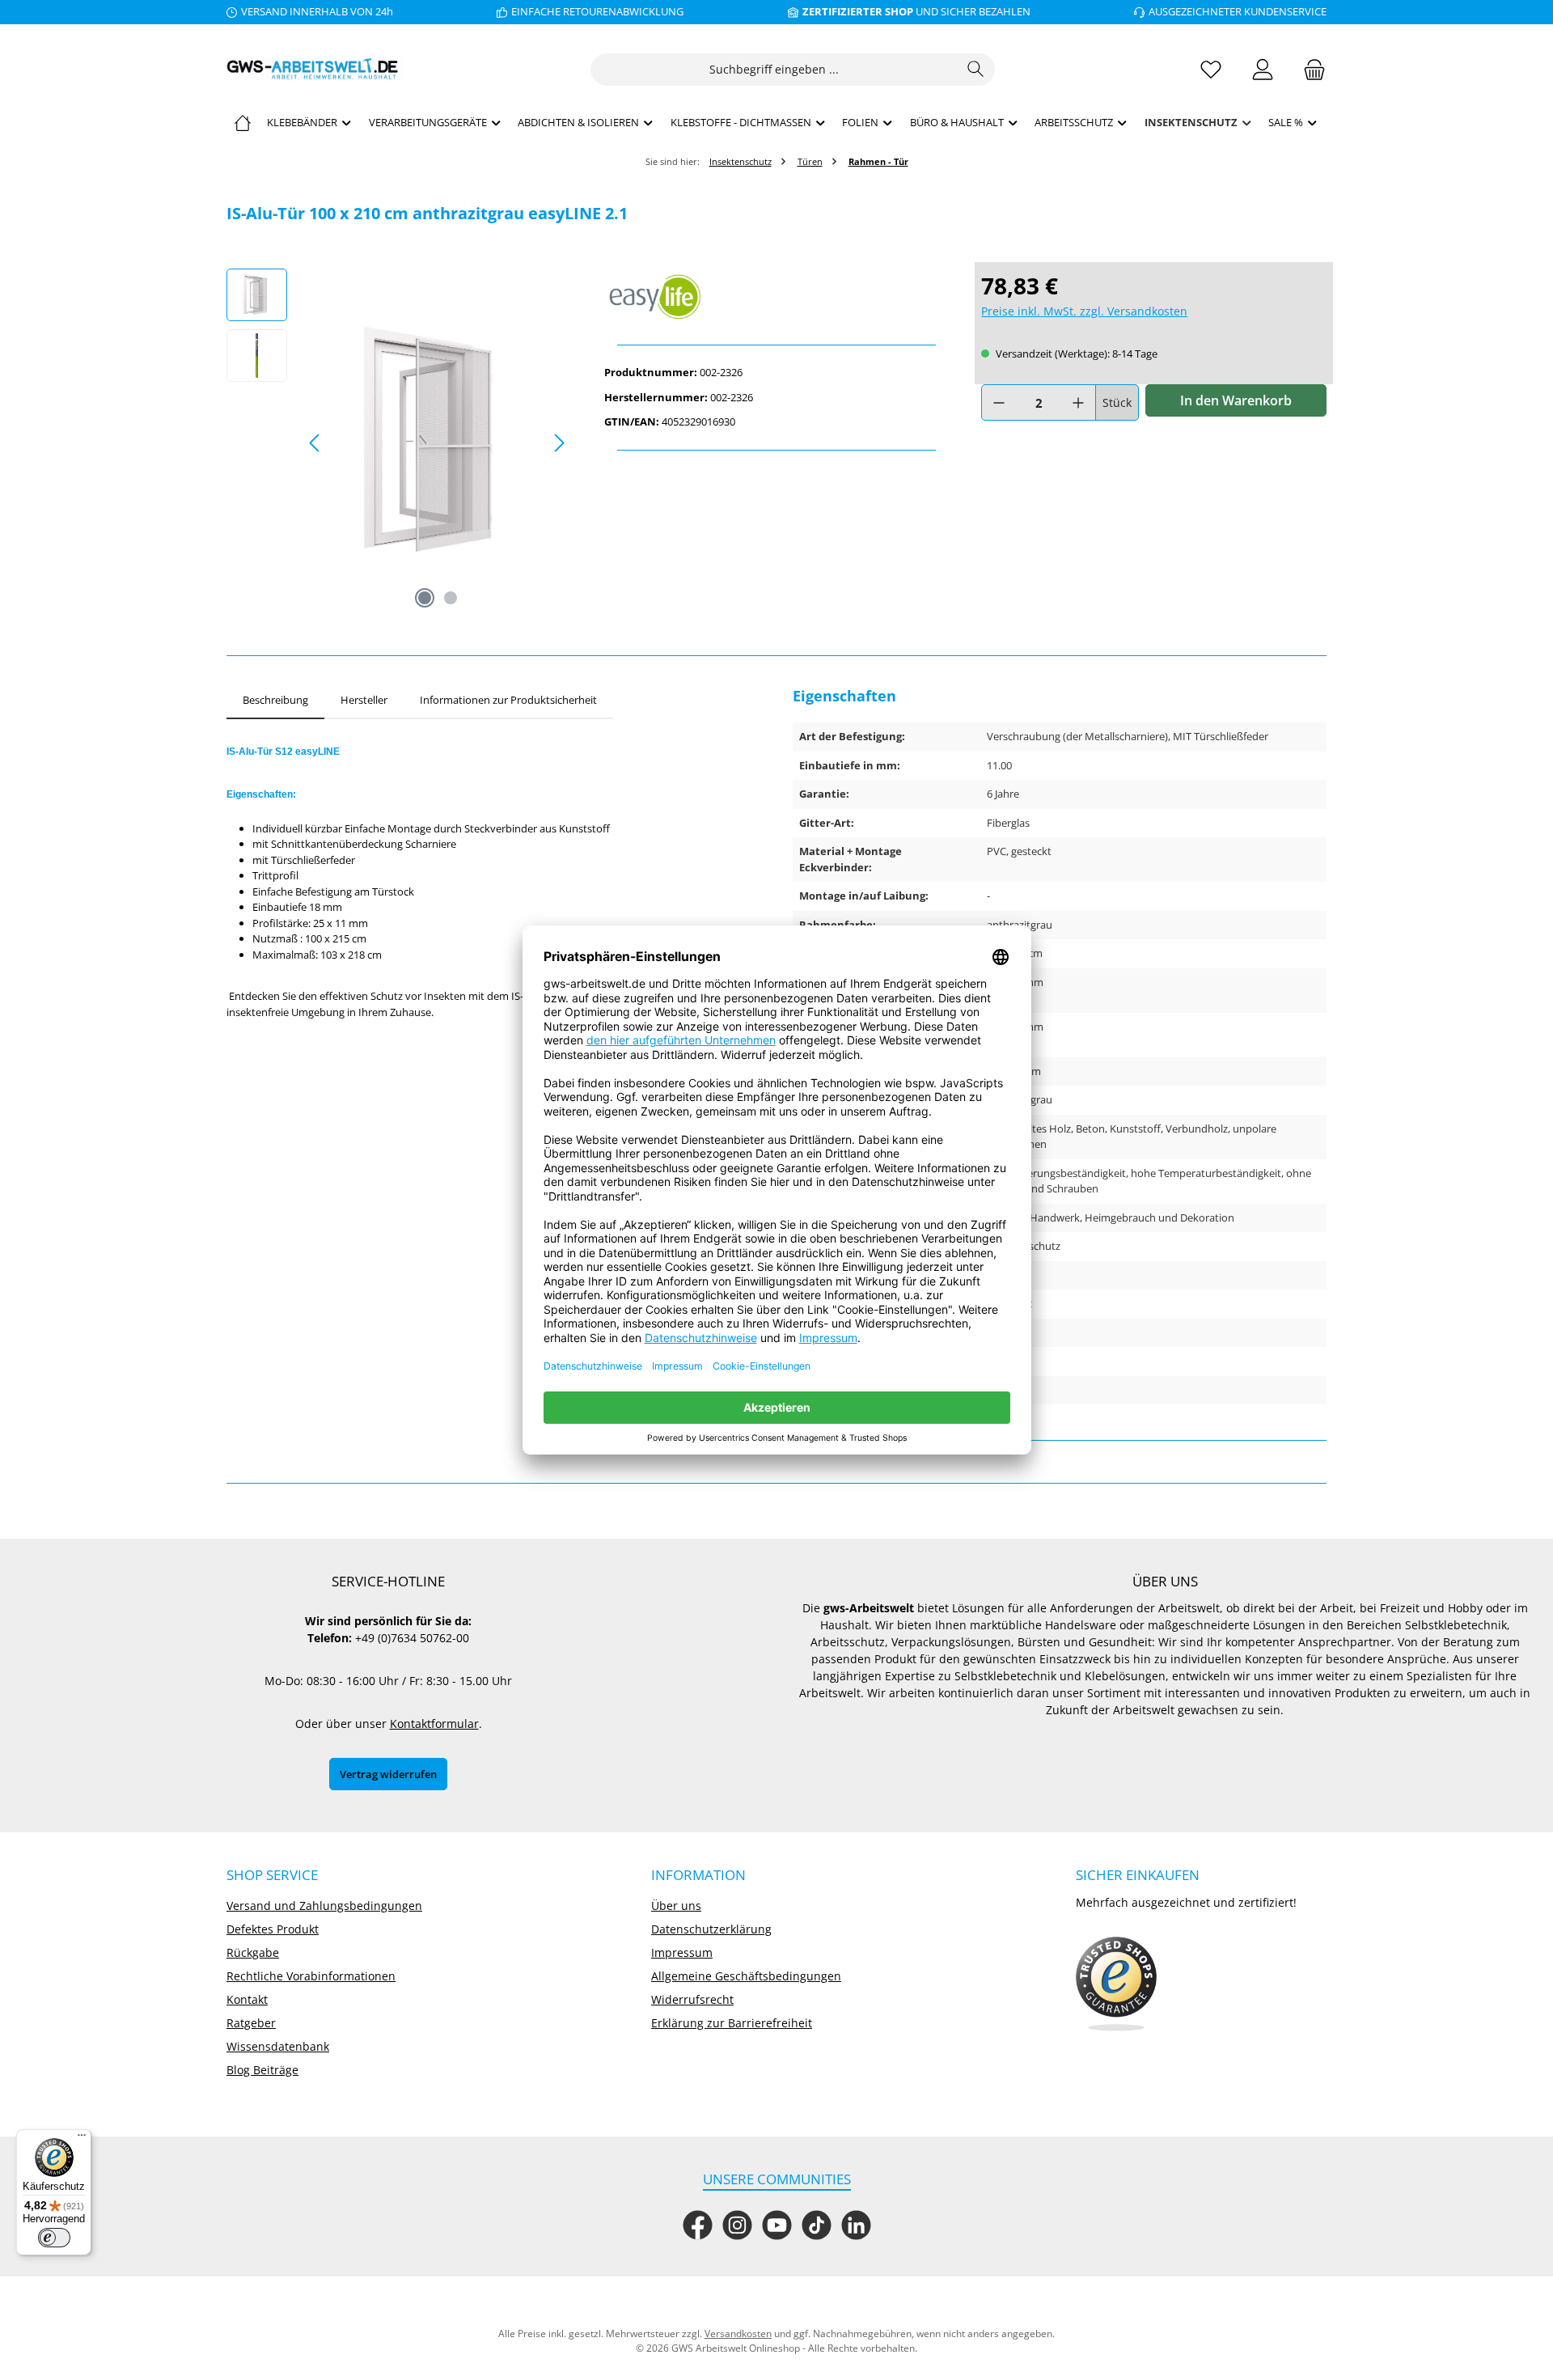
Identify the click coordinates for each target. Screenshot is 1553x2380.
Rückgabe (253, 1952)
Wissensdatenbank (278, 2046)
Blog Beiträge (262, 2070)
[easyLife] (777, 297)
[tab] (275, 701)
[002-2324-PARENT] (437, 443)
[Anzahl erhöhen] (1078, 402)
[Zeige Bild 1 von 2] (425, 598)
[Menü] (82, 2139)
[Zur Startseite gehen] (315, 69)
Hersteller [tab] (364, 700)
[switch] (54, 2238)
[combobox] (774, 70)
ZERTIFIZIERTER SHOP (858, 11)
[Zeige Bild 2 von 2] (451, 598)
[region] (399, 443)
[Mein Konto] (1263, 69)
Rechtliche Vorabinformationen (311, 1976)
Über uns (676, 1906)
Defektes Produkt (273, 1929)
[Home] (243, 122)
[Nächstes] (559, 443)
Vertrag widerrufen (388, 1774)
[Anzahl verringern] (999, 402)
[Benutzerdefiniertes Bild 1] (1116, 1984)
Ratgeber (251, 2023)
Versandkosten (738, 2333)
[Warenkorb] (1310, 69)
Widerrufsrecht (692, 1999)
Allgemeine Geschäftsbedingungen (746, 1976)
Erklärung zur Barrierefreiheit (732, 2023)
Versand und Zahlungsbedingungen (324, 1906)
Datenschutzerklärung (711, 1929)
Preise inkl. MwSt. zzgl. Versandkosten (1084, 311)
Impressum (682, 1952)
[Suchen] (976, 70)
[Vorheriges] (315, 443)
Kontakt (247, 1999)
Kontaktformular (434, 1724)
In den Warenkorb (1236, 400)
